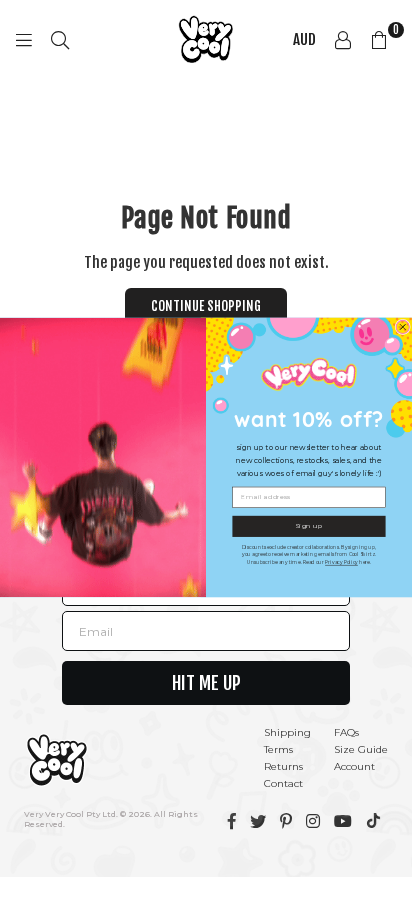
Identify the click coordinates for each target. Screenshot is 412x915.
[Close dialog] (402, 326)
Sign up (308, 526)
